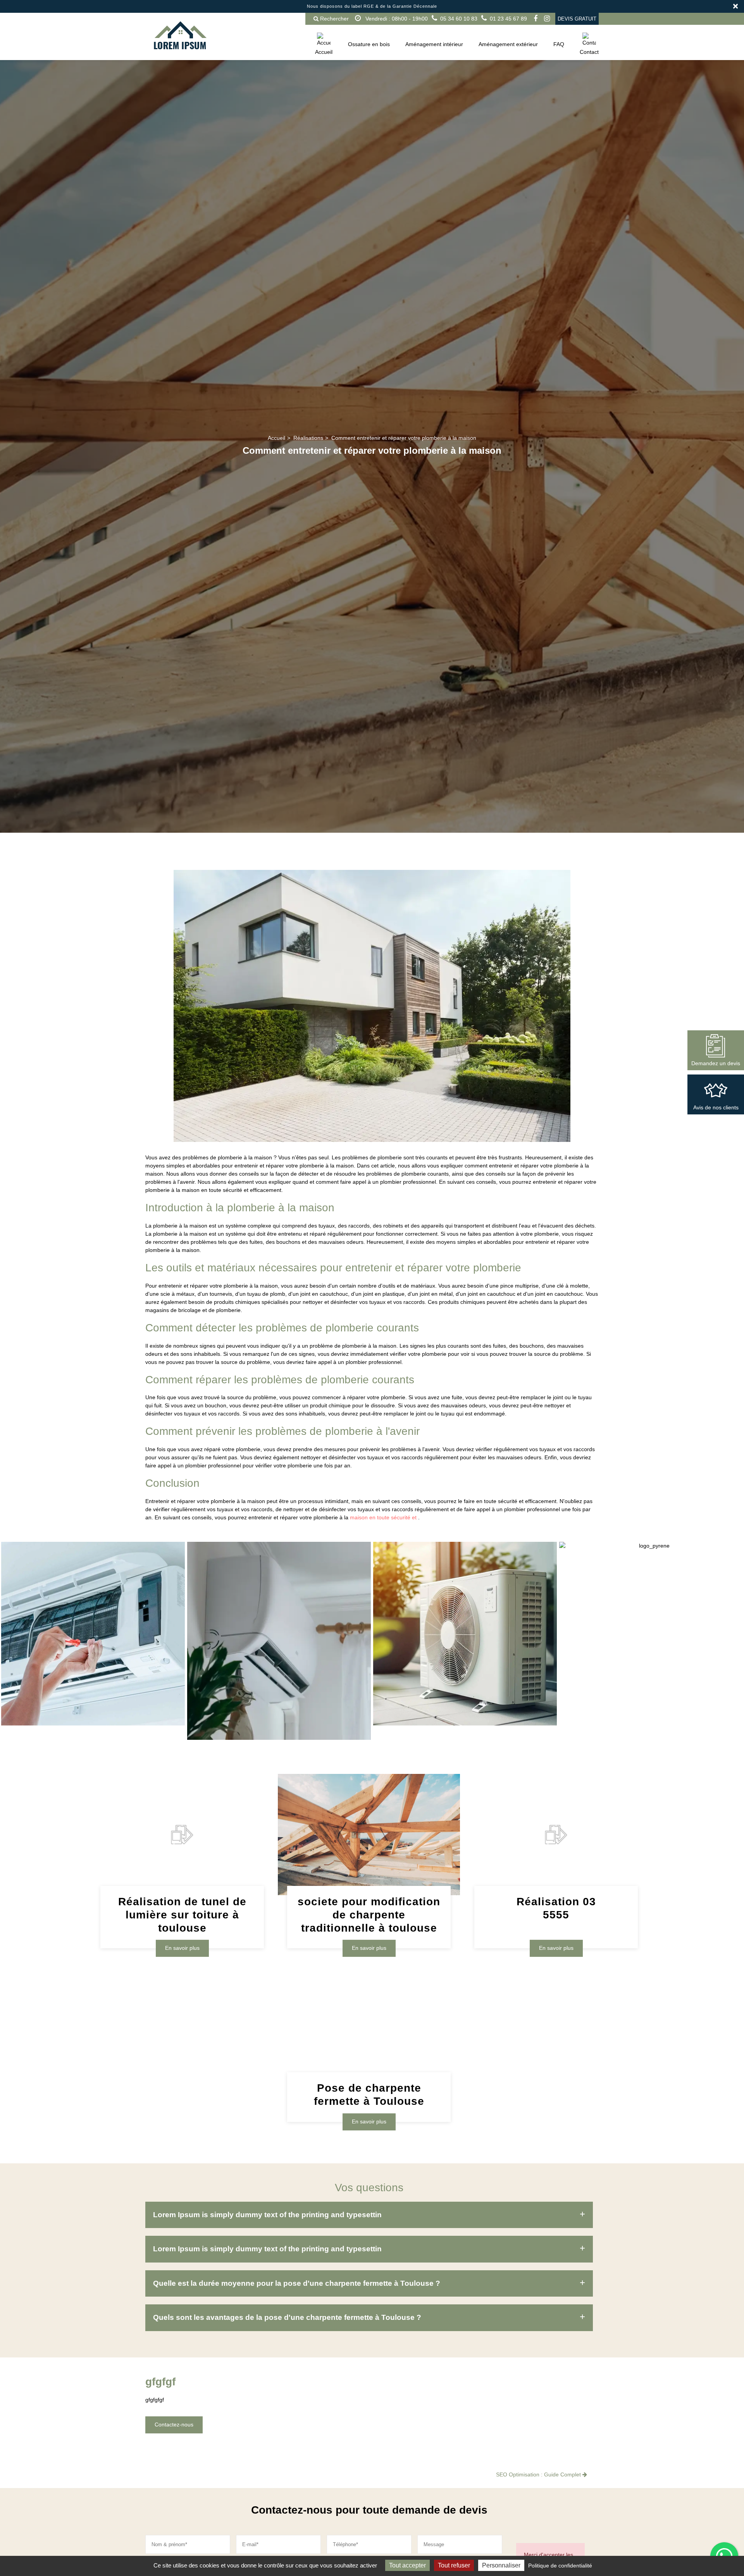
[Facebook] (536, 19)
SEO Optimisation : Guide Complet (539, 2474)
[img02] (465, 1634)
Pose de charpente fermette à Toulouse (369, 2095)
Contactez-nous (174, 2424)
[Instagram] (547, 19)
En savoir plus (182, 1948)
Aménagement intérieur (434, 44)
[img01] (93, 1634)
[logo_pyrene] (651, 1546)
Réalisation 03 (556, 1909)
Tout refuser (454, 2565)
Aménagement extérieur (508, 44)
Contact (589, 52)
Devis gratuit (577, 19)
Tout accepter (407, 2565)
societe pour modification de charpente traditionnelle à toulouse (369, 1915)
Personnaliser (501, 2565)
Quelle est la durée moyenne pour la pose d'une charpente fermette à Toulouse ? (297, 2283)
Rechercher (334, 19)
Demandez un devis (716, 1063)
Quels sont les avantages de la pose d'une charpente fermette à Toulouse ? (287, 2317)
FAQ (559, 44)
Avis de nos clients (716, 1107)
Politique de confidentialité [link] (560, 2566)
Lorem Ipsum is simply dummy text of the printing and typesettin (267, 2215)
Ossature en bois (369, 44)
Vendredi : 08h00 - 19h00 (396, 19)
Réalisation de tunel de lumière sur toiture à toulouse (182, 1915)
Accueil (324, 52)
